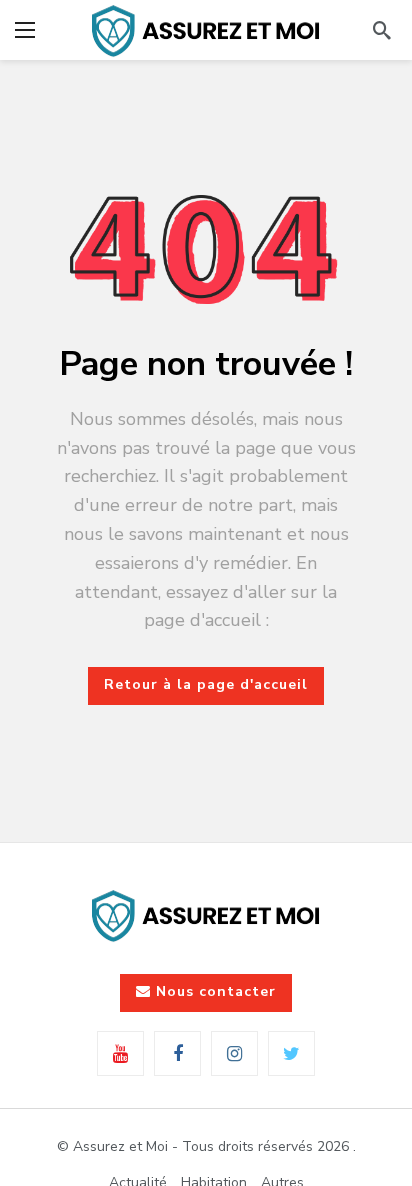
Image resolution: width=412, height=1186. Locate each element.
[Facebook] (177, 1053)
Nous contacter (216, 991)
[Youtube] (120, 1053)
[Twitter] (291, 1053)
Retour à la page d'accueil (206, 684)
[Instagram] (234, 1053)
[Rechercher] (382, 30)
